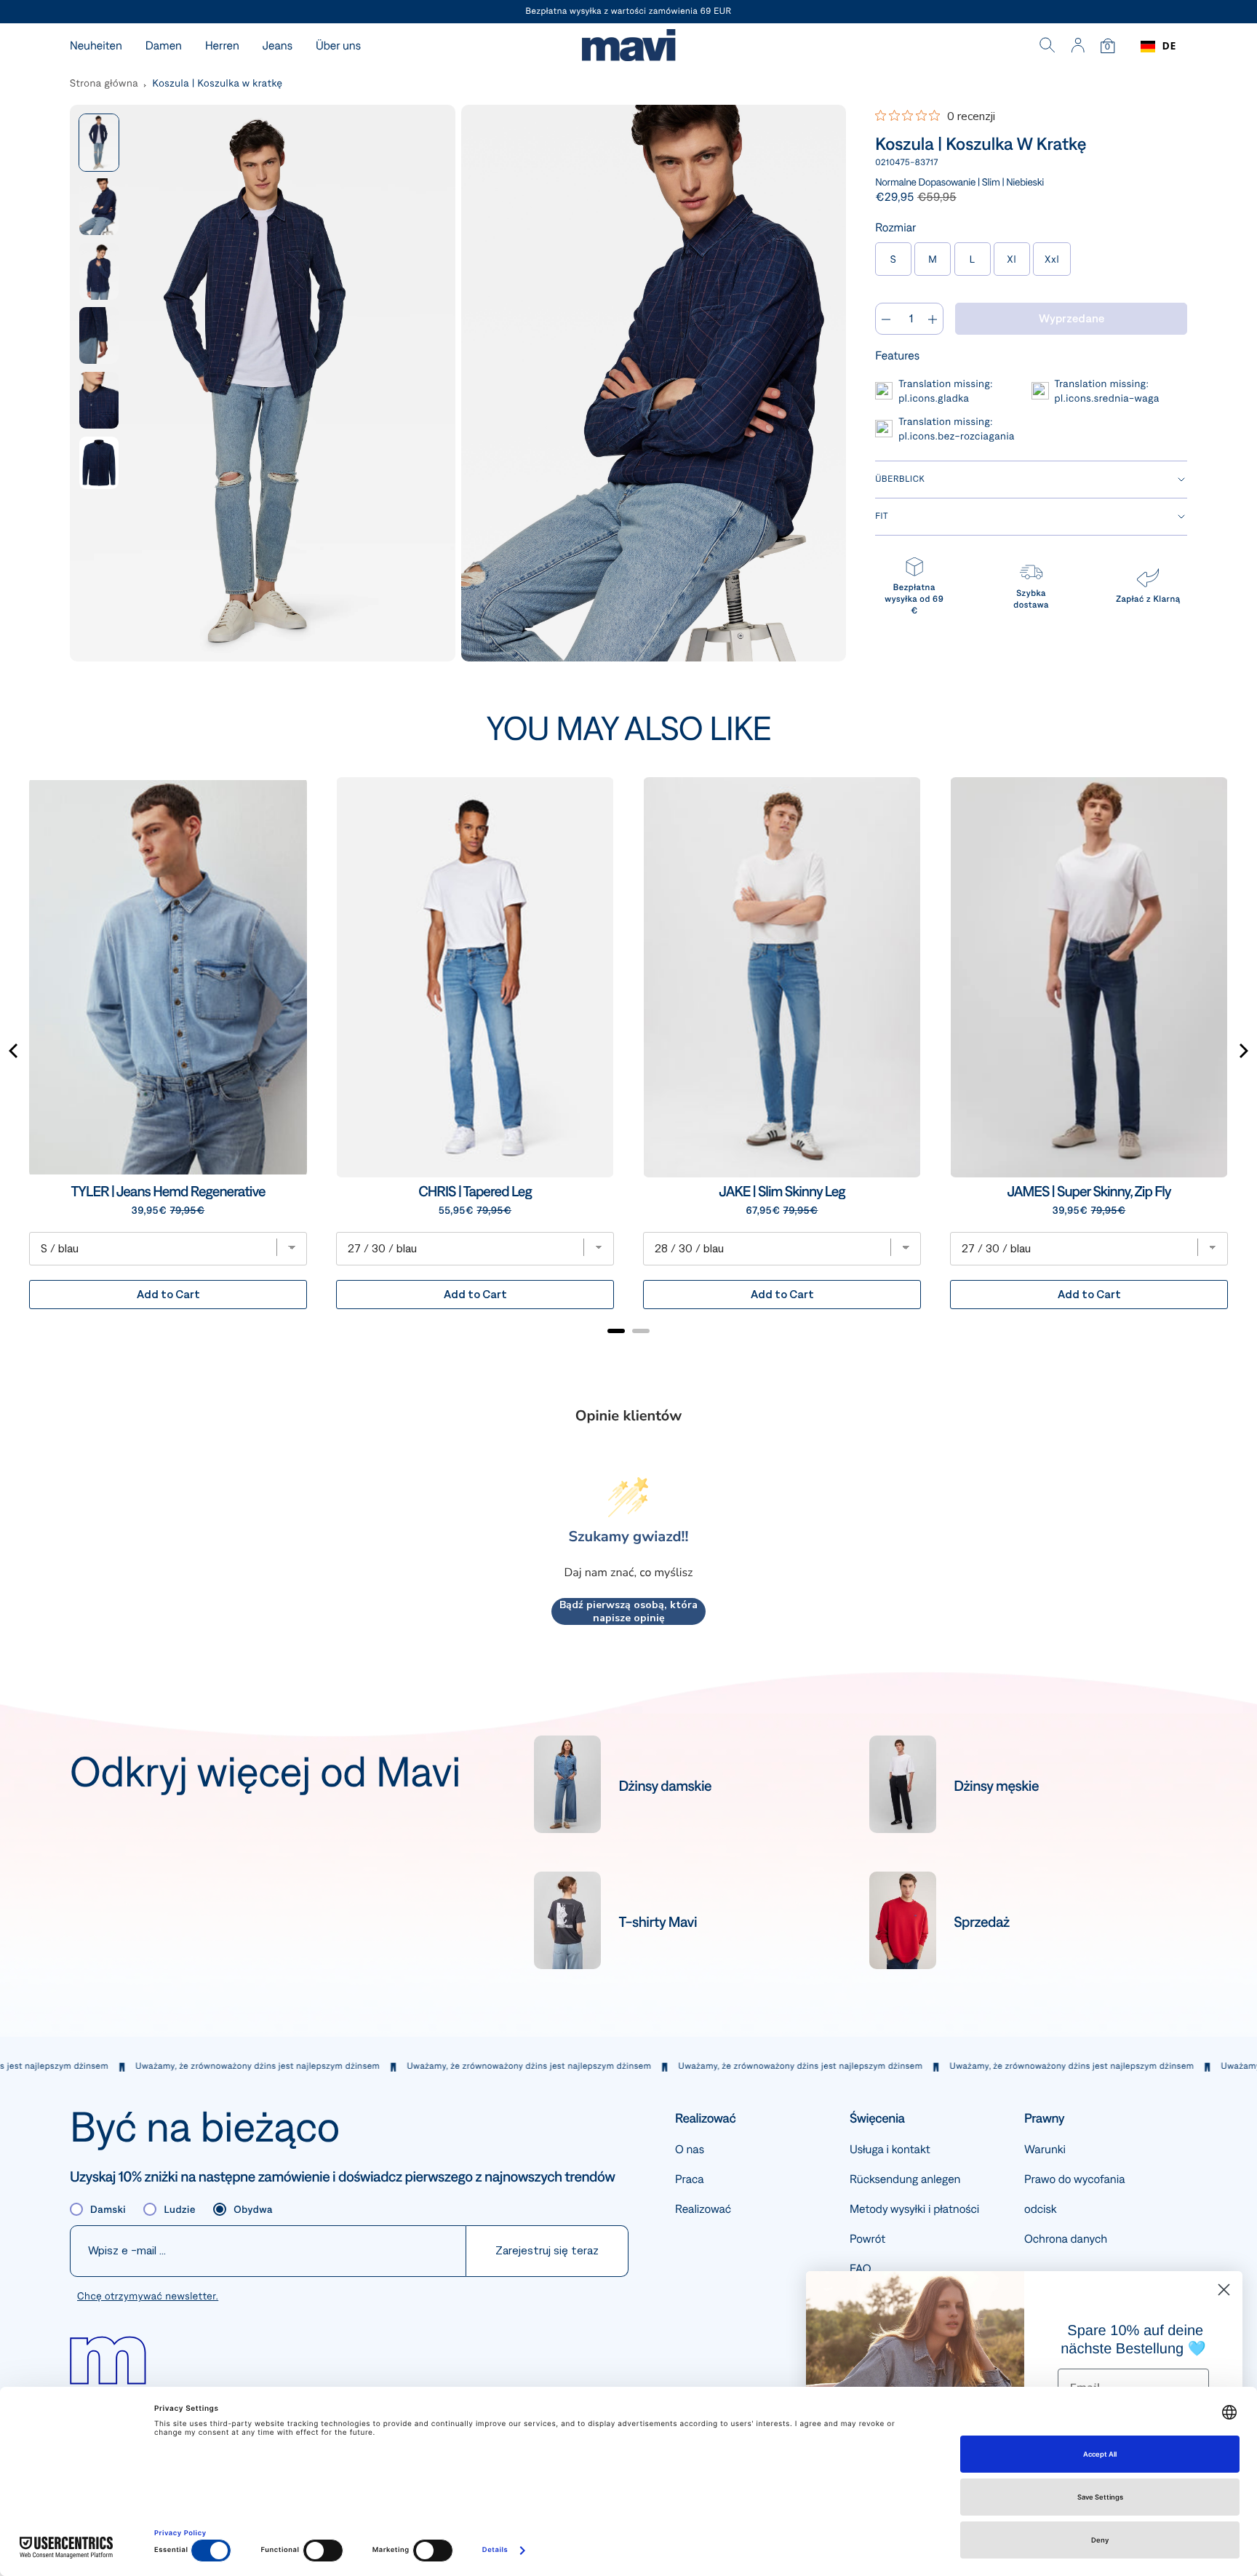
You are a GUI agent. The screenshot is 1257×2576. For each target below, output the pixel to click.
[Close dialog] (1224, 2290)
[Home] (628, 47)
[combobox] (1158, 47)
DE (1169, 46)
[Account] (1078, 47)
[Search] (1047, 47)
